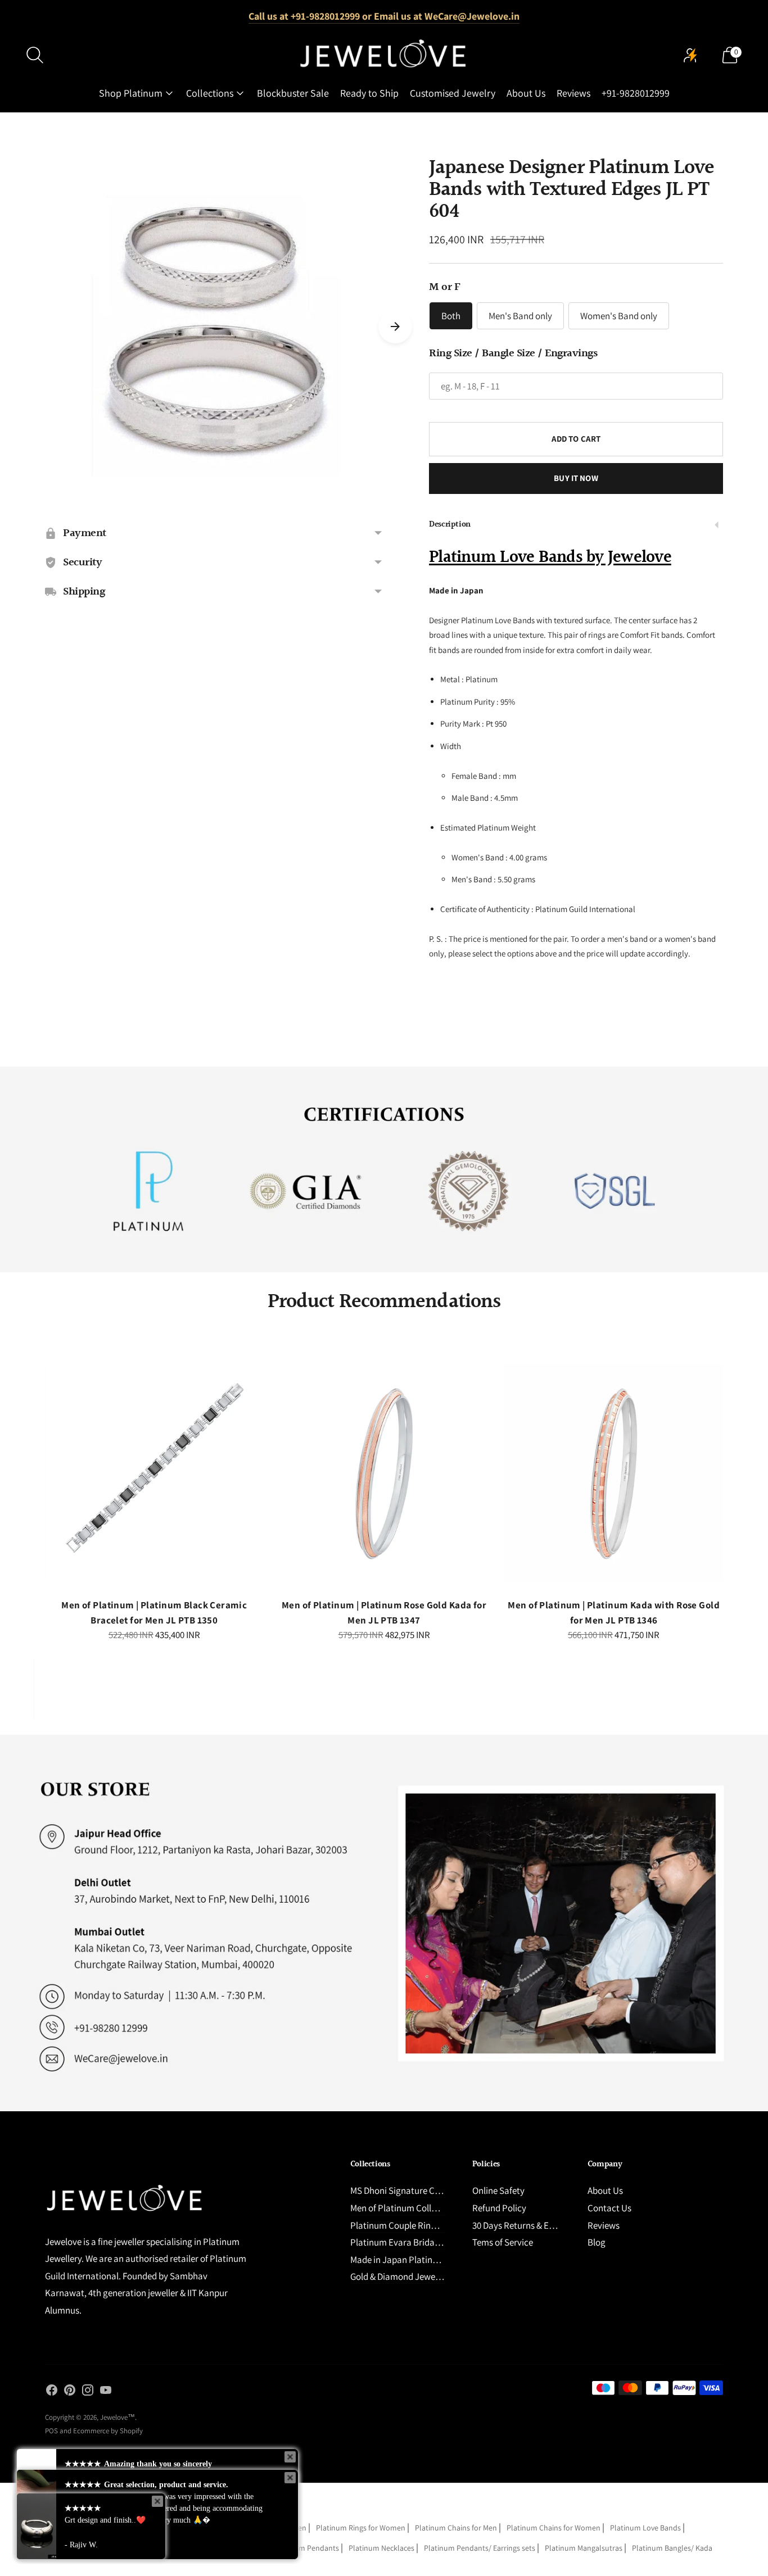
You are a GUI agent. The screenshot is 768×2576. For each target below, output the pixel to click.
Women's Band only (619, 316)
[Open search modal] (35, 55)
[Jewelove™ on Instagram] (88, 2392)
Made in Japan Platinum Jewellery (417, 2260)
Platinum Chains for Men (456, 2528)
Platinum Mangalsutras (584, 2548)
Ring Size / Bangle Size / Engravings (513, 353)
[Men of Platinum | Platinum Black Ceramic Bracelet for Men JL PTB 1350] (154, 1473)
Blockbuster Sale (293, 93)
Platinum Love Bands (645, 2528)
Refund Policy (499, 2208)
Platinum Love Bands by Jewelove (550, 557)
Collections (210, 93)
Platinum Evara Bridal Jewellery (413, 2242)
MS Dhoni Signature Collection (410, 2190)
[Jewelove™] (384, 55)
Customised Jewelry (453, 93)
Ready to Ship (369, 93)
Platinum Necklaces (381, 2548)
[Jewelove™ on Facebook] (52, 2392)
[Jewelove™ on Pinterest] (70, 2392)
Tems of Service (503, 2242)
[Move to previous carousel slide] (34, 1482)
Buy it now (576, 478)
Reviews (573, 93)
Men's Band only (520, 316)
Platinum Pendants (307, 2548)
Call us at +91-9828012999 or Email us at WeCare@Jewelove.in (384, 16)
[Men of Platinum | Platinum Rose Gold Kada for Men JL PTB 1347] (384, 1473)
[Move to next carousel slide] (395, 326)
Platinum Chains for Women (554, 2528)
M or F (444, 287)
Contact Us (609, 2208)
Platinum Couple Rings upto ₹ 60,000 (422, 2225)
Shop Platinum (131, 93)
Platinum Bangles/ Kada (672, 2548)
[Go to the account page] (690, 55)
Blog (597, 2242)
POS (51, 2431)
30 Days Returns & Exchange (527, 2225)
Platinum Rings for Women (361, 2528)
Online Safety (498, 2190)
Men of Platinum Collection (403, 2208)
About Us (526, 93)
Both (451, 316)
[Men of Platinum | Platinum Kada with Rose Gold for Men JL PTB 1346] (614, 1473)
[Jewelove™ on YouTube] (106, 2392)
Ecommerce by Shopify (108, 2431)
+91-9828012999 (636, 93)
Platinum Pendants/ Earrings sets (480, 2548)
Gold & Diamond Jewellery (401, 2276)
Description (450, 525)
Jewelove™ (118, 2417)
